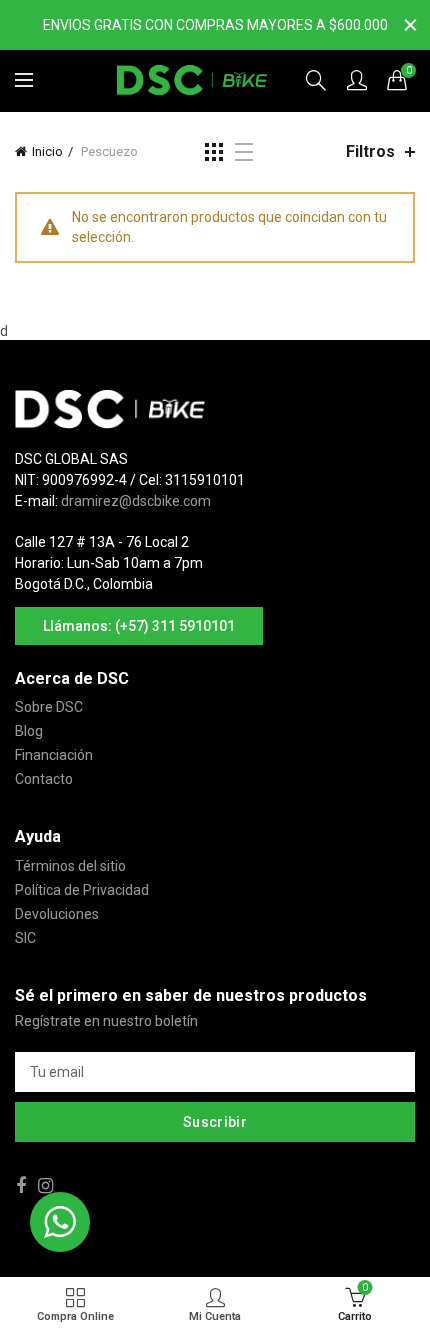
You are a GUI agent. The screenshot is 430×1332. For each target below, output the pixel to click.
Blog (29, 731)
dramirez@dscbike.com (136, 501)
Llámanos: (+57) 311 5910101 (139, 626)
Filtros (370, 151)
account (357, 80)
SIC (25, 938)
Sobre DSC (49, 707)
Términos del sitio (70, 866)
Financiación (54, 755)
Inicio (47, 151)
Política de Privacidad (82, 890)
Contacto (44, 779)
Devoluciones (57, 914)
